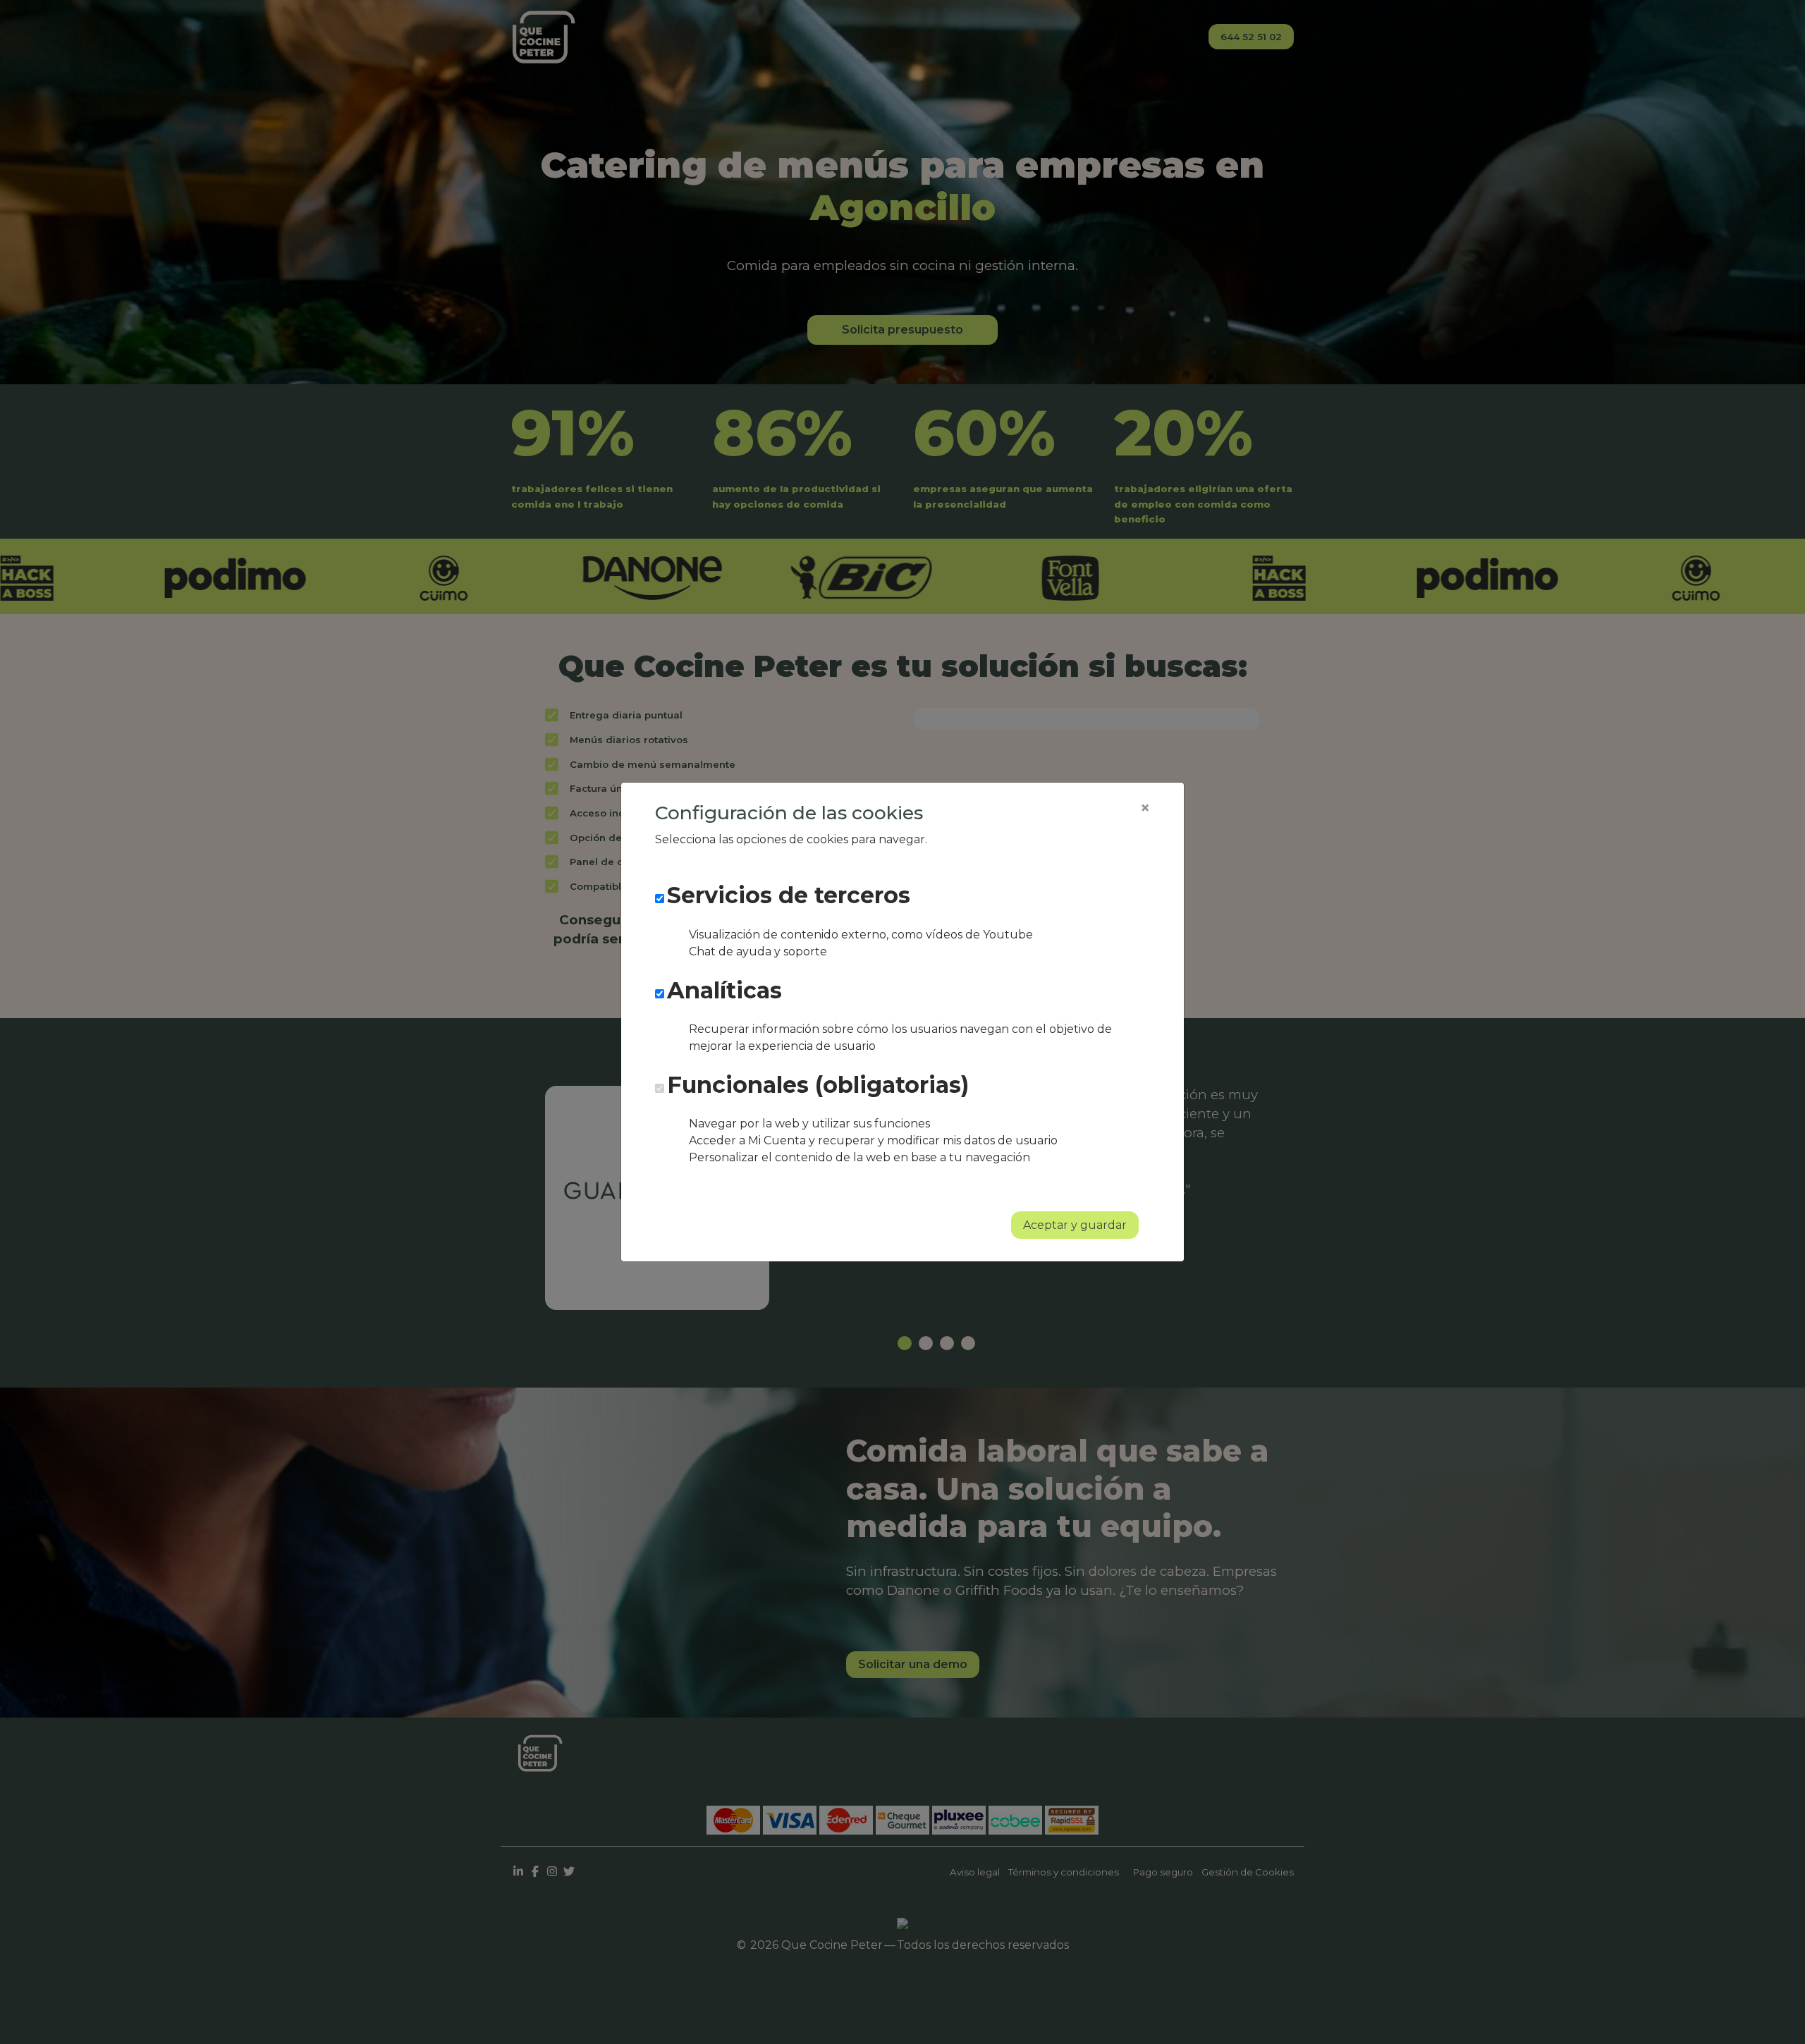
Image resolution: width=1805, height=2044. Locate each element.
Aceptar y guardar (1075, 1225)
